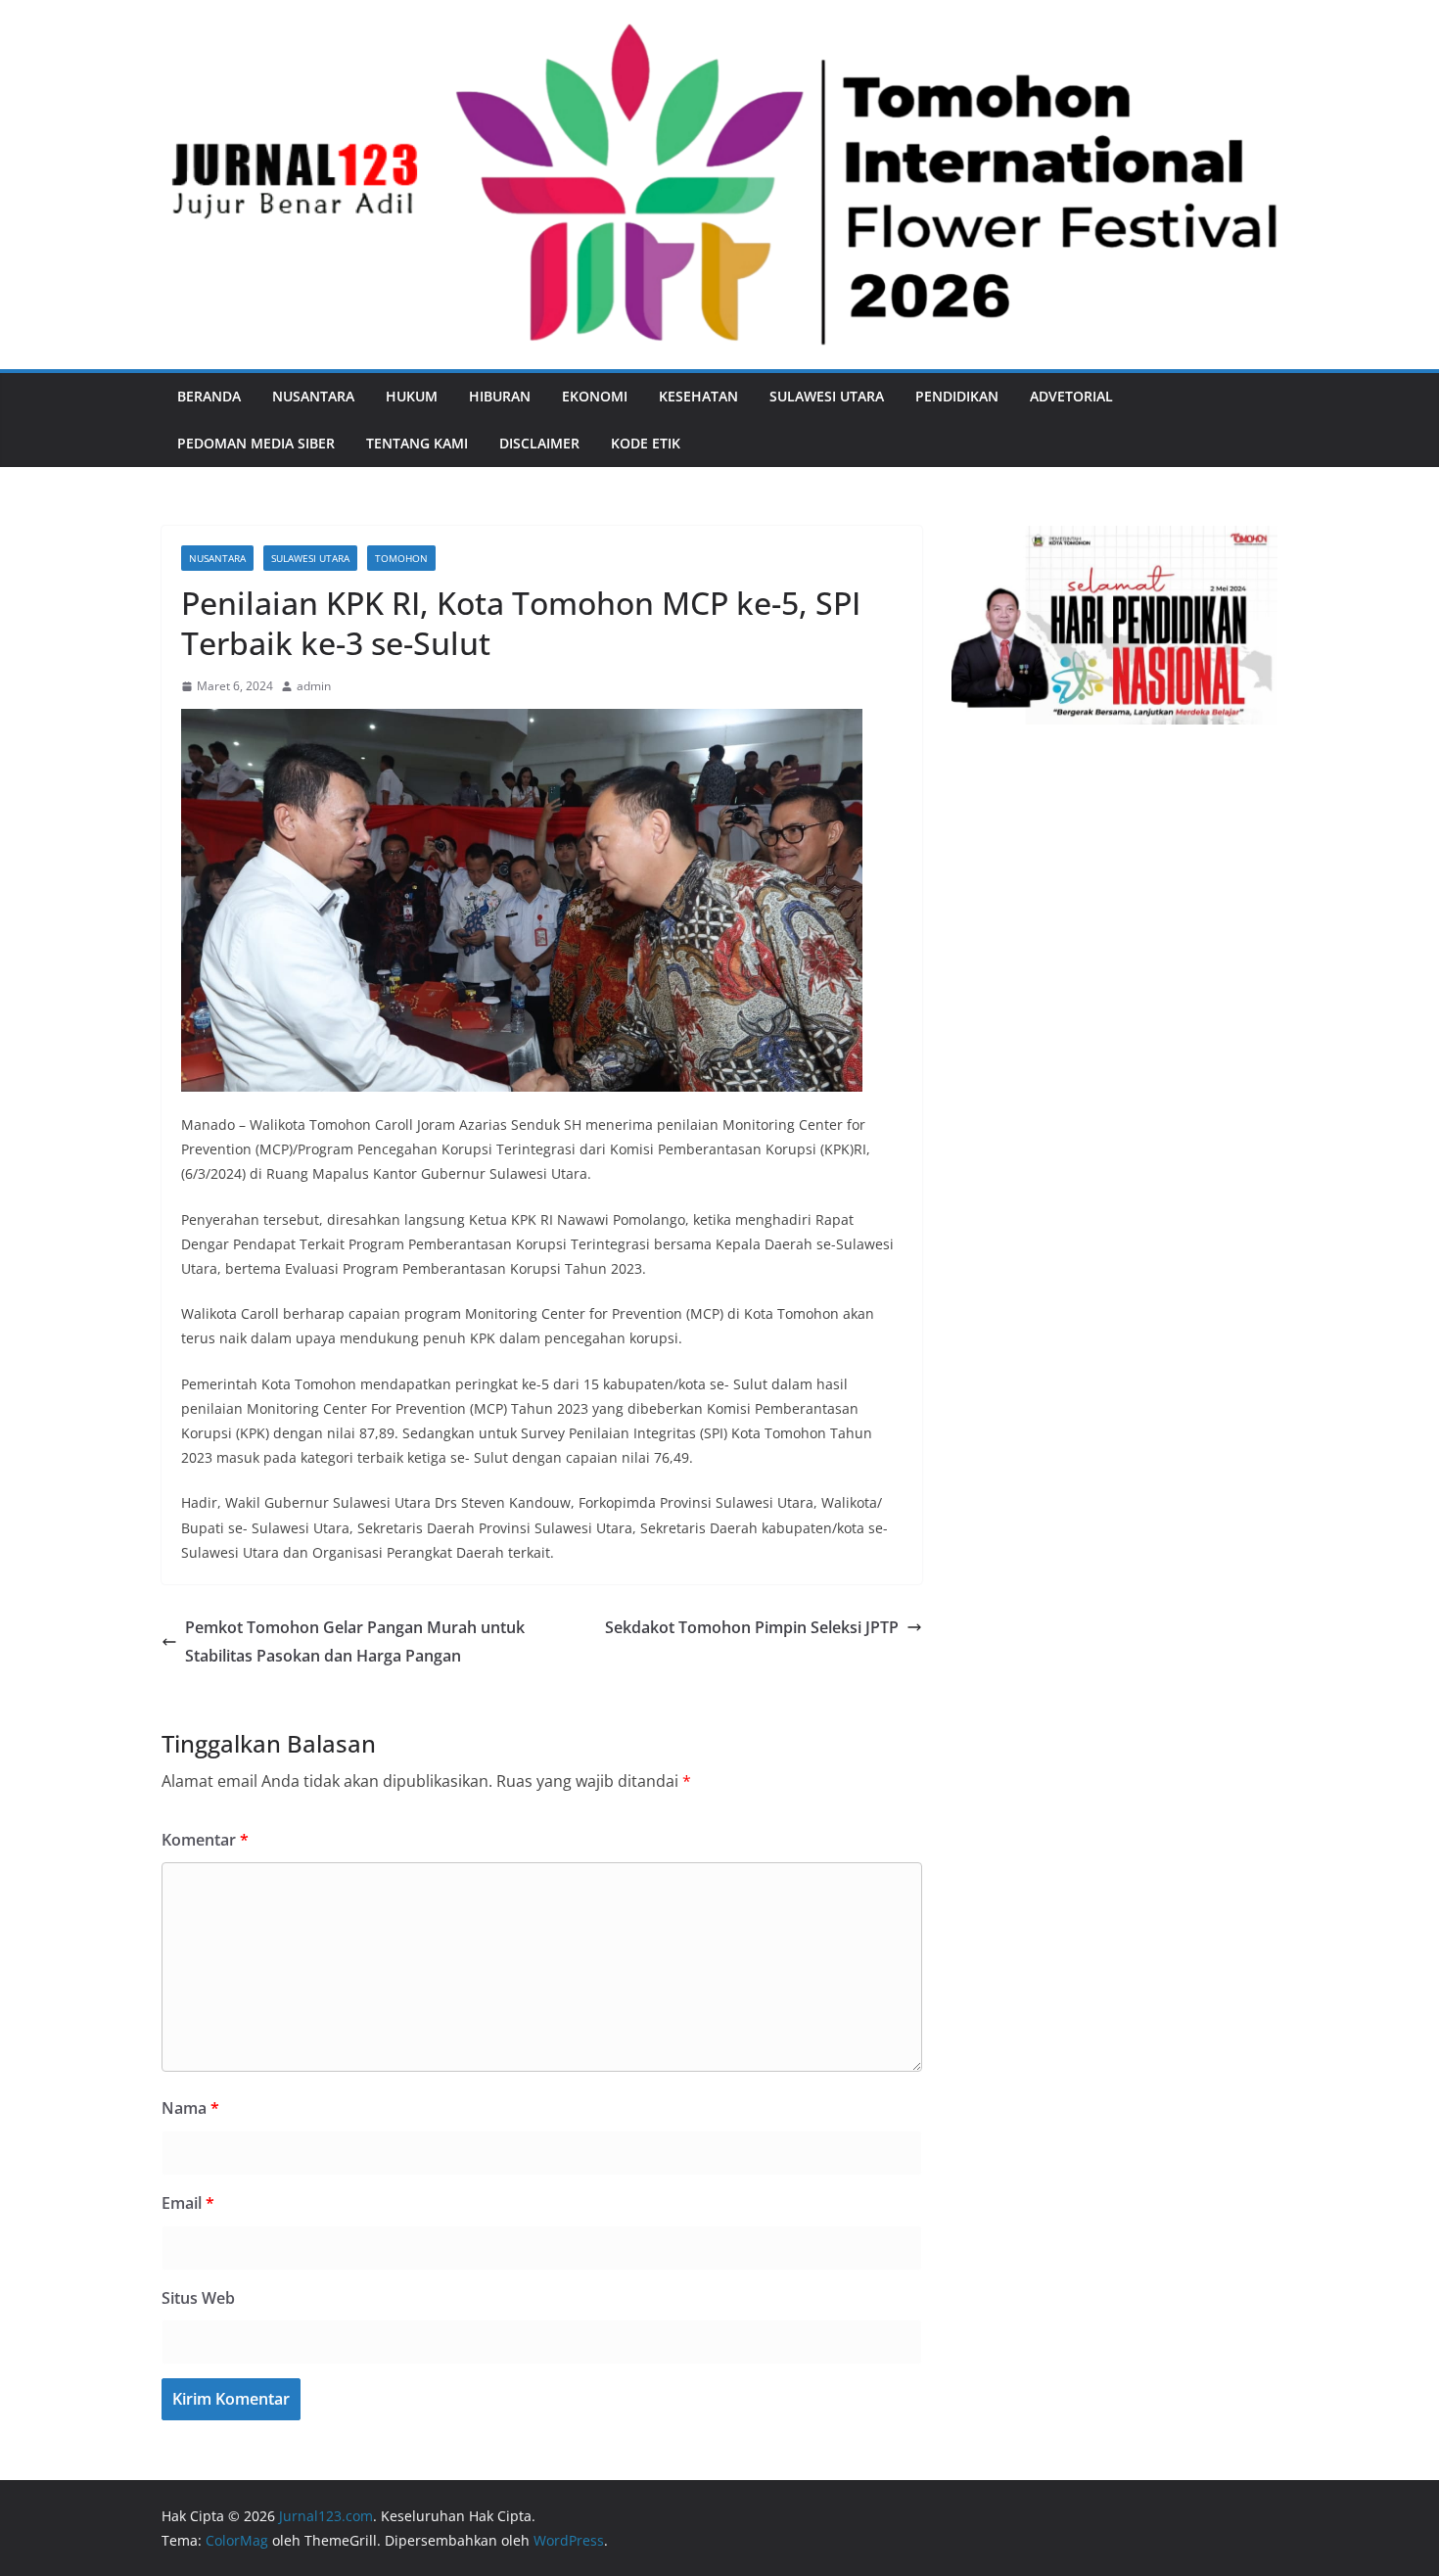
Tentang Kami (417, 443)
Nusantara (313, 396)
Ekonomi (595, 396)
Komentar (205, 1840)
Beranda (209, 396)
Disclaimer (539, 443)
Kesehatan (698, 396)
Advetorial (1071, 396)
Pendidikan (957, 396)
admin (314, 686)
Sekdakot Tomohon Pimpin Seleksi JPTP (752, 1627)
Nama (190, 2108)
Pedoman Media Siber (256, 443)
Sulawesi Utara (827, 396)
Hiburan (500, 396)
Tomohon (401, 558)
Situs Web (198, 2298)
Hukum (412, 396)
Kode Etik (646, 443)
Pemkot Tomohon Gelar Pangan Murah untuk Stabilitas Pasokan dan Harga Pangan (355, 1641)
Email (188, 2203)
